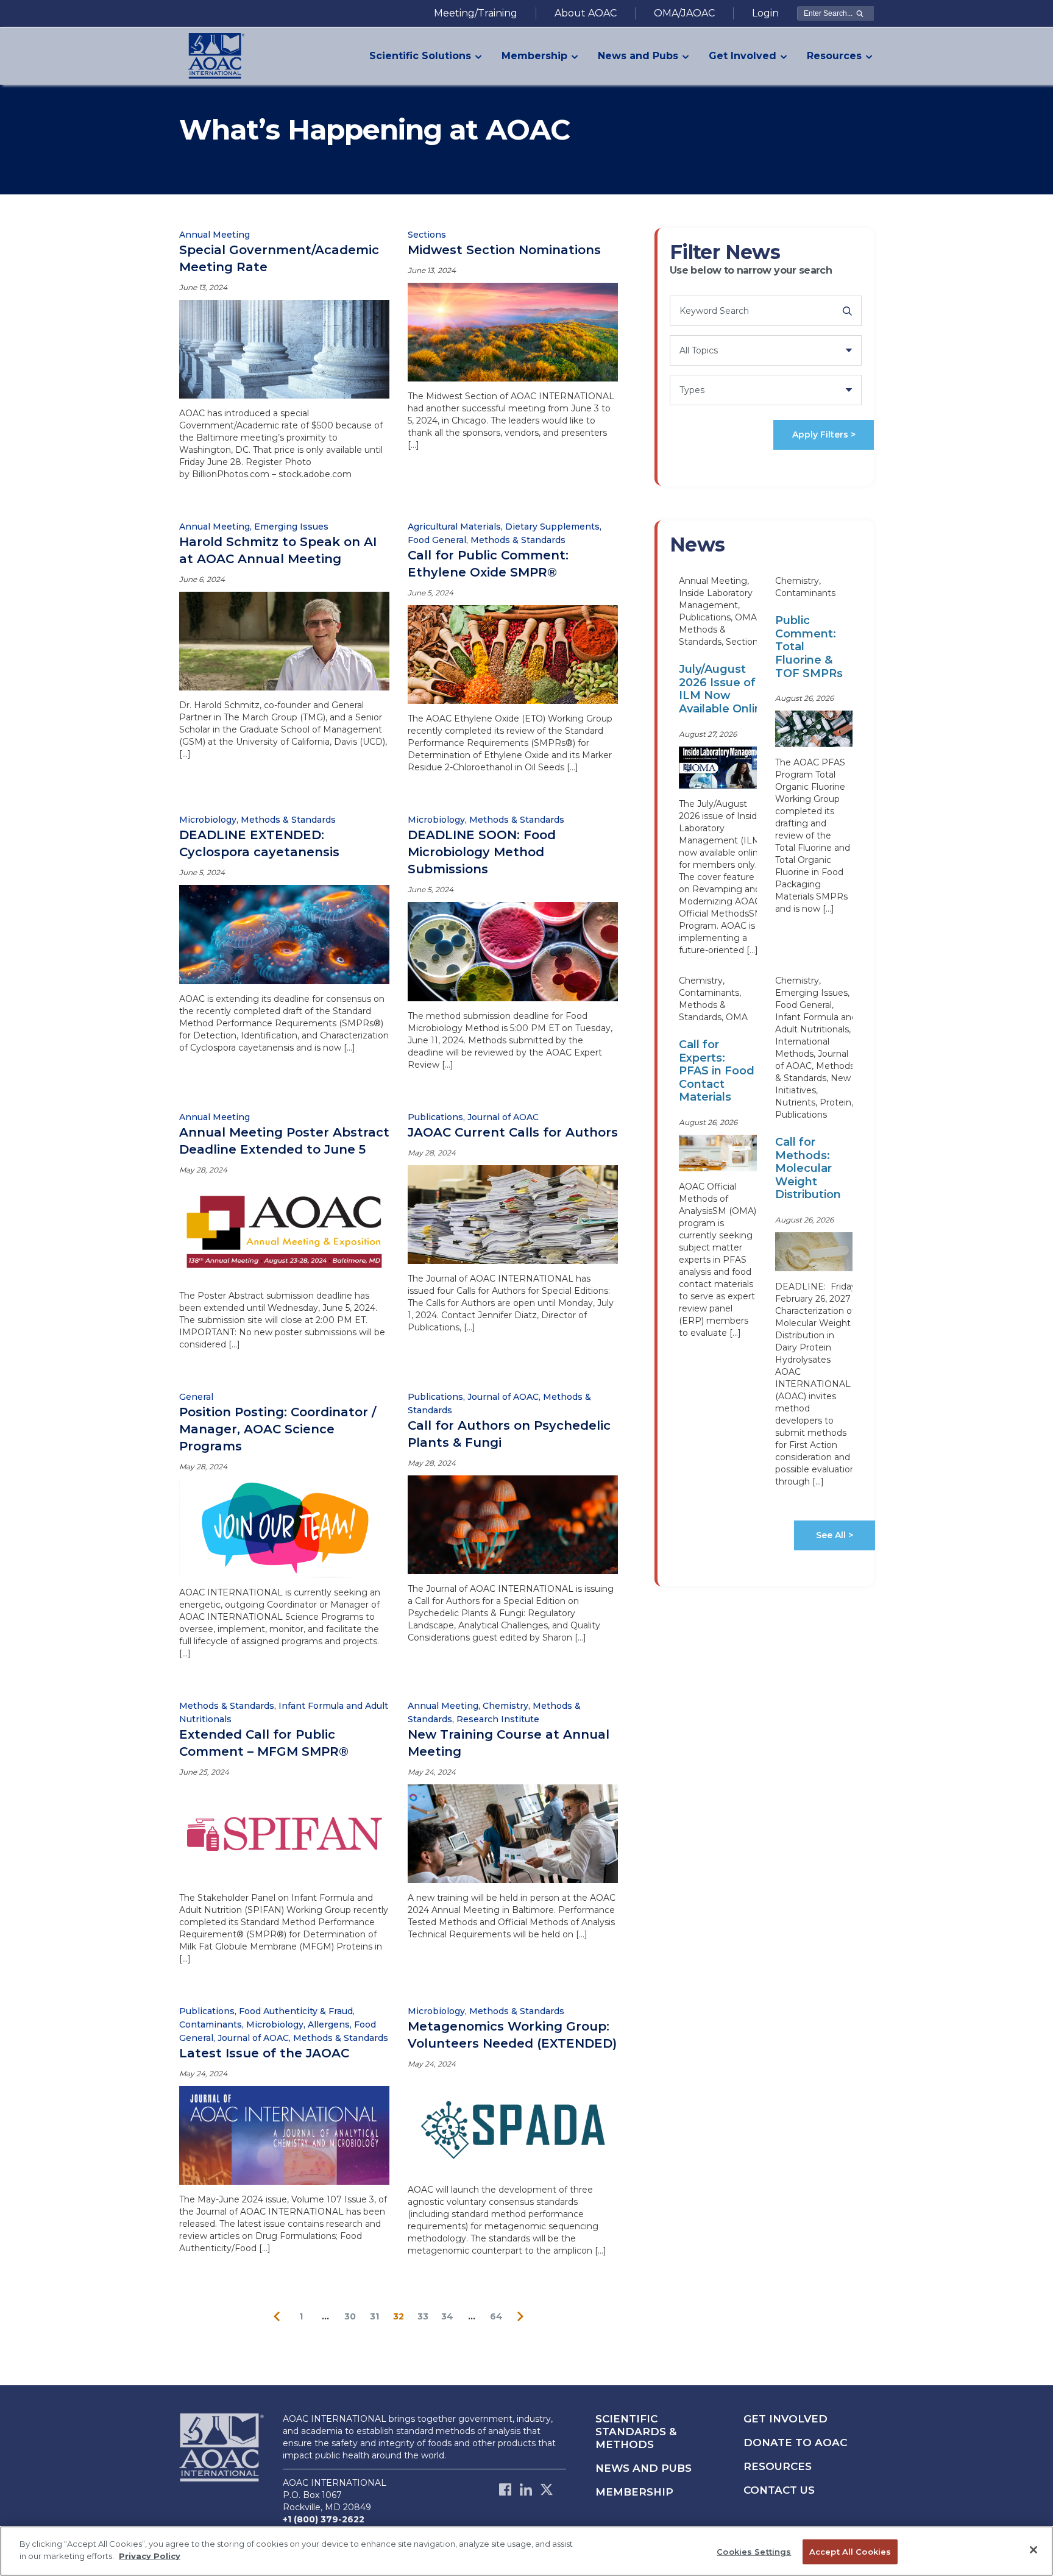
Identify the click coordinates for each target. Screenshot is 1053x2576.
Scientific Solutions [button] (420, 56)
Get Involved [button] (743, 56)
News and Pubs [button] (638, 56)
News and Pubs (643, 2468)
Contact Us (779, 2490)
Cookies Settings (754, 2552)
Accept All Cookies (850, 2552)
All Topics (699, 350)
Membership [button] (534, 56)
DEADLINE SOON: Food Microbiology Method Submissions (482, 852)
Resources (778, 2466)
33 (423, 2316)
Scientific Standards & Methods (636, 2432)
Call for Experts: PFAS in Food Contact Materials (717, 1071)
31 (374, 2316)
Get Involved (785, 2419)
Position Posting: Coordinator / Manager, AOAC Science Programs (278, 1429)
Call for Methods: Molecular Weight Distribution (808, 1168)
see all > (835, 1535)
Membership (634, 2492)
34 (447, 2316)
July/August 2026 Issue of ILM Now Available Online (724, 689)
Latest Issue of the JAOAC (264, 2053)
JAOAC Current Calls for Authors (513, 1132)
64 (496, 2316)
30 (350, 2316)
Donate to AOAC (795, 2443)
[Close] (1033, 2550)
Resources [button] (834, 56)
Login (765, 13)
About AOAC (586, 13)
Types (692, 390)
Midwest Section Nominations (504, 250)
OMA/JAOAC (684, 13)
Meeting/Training (476, 13)
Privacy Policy (150, 2555)
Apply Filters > (824, 435)
